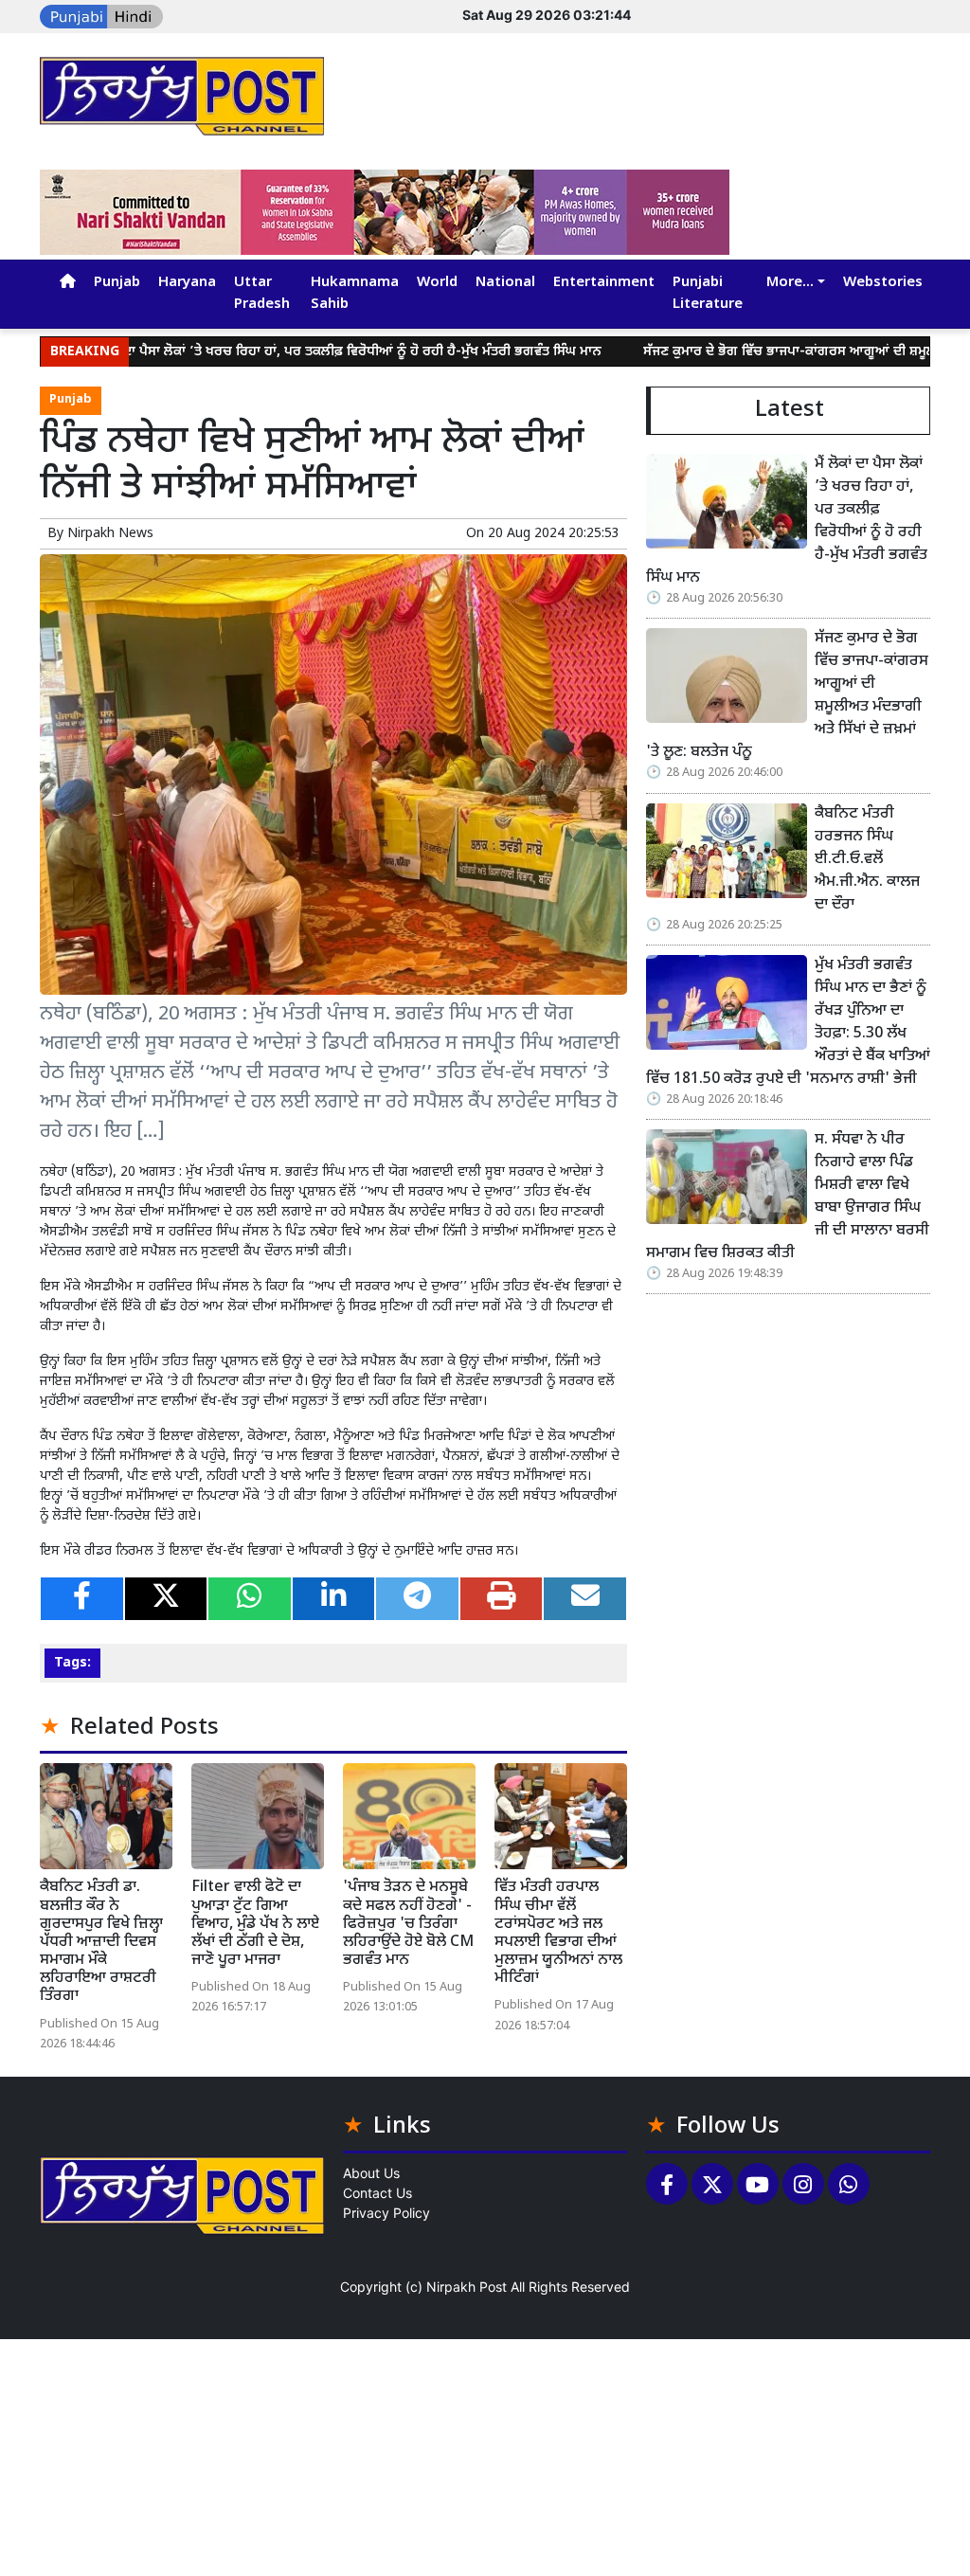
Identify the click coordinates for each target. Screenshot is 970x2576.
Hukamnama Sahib (355, 294)
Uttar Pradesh (262, 294)
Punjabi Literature (708, 294)
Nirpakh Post (467, 2287)
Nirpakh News (110, 534)
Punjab (117, 283)
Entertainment (604, 283)
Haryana (187, 283)
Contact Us (377, 2193)
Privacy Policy (386, 2213)
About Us (371, 2173)
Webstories (883, 283)
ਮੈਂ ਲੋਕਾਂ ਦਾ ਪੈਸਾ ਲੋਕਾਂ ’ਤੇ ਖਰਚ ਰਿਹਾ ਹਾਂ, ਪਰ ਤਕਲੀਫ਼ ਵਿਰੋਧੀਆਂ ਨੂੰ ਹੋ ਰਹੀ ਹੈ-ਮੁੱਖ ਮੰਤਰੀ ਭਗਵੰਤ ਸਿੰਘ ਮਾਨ (288, 352)
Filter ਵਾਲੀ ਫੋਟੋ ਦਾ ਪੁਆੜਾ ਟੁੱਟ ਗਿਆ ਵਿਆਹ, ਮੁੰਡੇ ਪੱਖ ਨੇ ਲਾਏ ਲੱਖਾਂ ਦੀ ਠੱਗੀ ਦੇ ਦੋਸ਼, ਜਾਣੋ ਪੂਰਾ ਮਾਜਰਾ (255, 1924)
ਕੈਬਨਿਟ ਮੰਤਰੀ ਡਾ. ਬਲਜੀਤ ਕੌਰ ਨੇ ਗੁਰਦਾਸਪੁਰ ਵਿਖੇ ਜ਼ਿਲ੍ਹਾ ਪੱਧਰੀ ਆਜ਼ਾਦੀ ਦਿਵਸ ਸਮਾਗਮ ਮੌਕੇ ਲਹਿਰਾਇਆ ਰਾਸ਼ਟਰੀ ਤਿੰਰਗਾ (101, 1942)
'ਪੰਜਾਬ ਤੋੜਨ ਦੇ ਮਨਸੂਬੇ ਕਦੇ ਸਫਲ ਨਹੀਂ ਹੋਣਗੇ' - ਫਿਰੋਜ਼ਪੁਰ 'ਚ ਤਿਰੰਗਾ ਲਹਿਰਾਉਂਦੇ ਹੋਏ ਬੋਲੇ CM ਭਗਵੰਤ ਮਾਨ (408, 1924)
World (437, 283)
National (505, 283)
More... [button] (790, 283)
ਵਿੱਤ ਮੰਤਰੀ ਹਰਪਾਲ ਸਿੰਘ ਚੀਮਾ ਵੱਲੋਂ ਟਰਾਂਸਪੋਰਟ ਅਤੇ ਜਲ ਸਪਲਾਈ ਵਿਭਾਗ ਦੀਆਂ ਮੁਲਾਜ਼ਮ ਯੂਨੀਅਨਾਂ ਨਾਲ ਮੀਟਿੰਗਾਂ (558, 1933)
